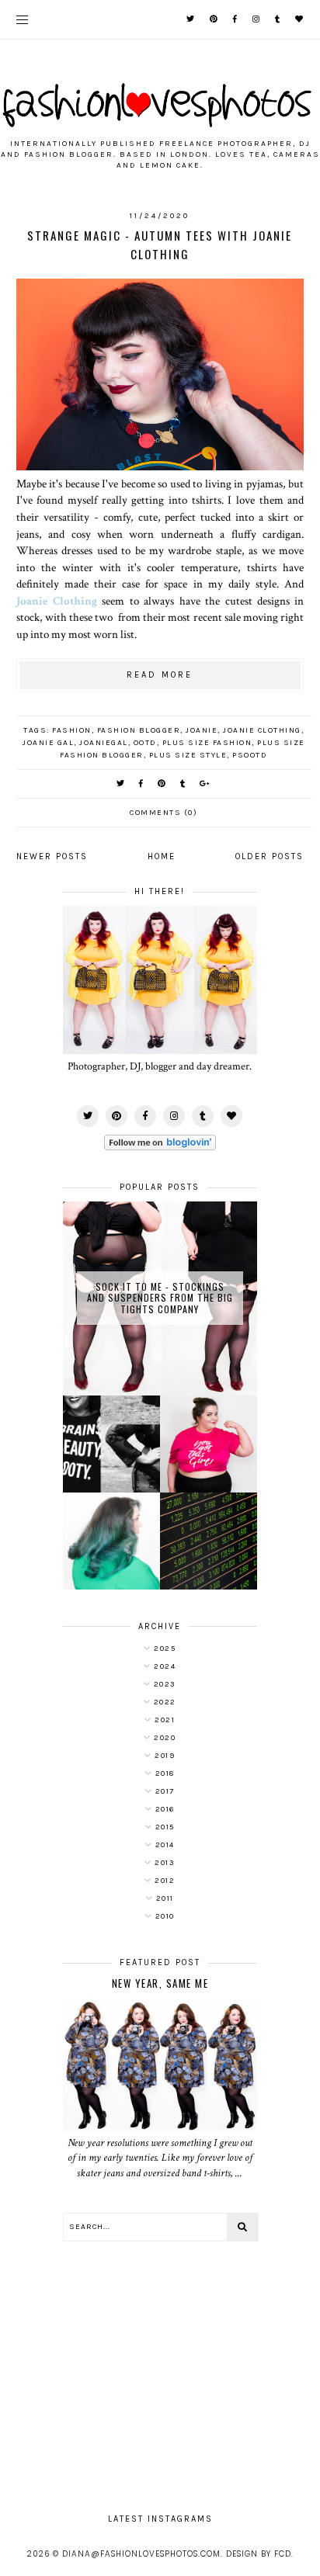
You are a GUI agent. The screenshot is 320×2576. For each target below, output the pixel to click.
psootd (250, 755)
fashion (72, 730)
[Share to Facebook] (142, 784)
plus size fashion (207, 743)
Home (162, 856)
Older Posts (270, 856)
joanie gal (48, 743)
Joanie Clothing (57, 601)
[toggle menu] (22, 19)
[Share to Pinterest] (162, 784)
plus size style (188, 755)
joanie (202, 730)
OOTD (145, 743)
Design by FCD (259, 2554)
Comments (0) (163, 813)
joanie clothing (262, 730)
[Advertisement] (160, 2370)
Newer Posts (52, 856)
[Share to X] (121, 784)
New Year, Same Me (160, 1983)
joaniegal (104, 743)
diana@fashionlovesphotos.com (141, 2554)
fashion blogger (139, 730)
